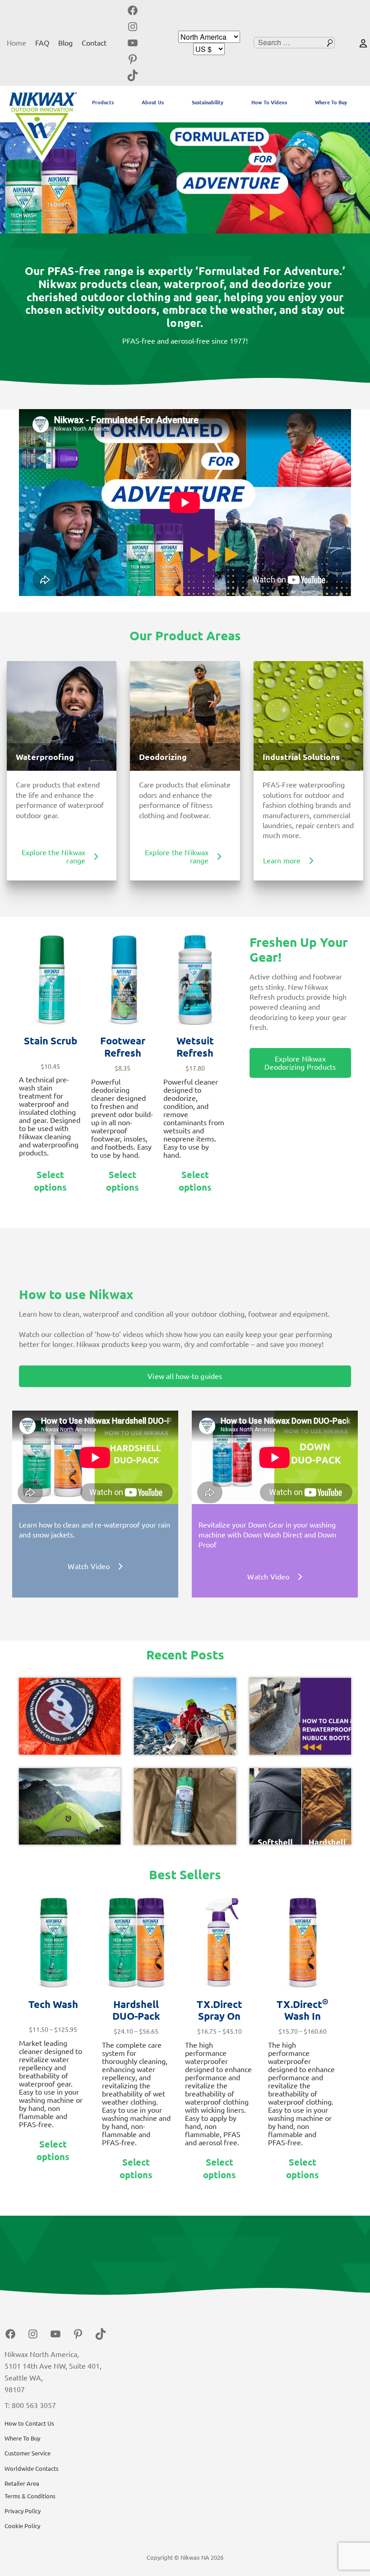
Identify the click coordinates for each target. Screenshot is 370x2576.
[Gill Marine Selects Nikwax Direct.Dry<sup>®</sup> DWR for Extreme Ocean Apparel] (185, 1716)
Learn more (282, 861)
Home (16, 43)
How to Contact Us (29, 2423)
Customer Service (28, 2453)
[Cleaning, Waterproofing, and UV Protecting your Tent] (70, 1806)
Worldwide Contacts (32, 2469)
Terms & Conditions (30, 2496)
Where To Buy (331, 102)
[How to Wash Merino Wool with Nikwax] (185, 1806)
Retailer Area (22, 2483)
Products (103, 102)
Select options (50, 1181)
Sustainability (208, 102)
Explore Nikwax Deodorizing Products (300, 1063)
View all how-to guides (185, 1376)
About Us (153, 102)
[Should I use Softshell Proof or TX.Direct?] (300, 1806)
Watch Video (89, 1566)
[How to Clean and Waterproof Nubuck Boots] (300, 1716)
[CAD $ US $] (209, 49)
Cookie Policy (22, 2526)
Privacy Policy (23, 2511)
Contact (94, 43)
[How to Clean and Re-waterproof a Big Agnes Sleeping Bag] (70, 1716)
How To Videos (269, 102)
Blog (65, 43)
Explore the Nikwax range (54, 857)
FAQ (42, 43)
